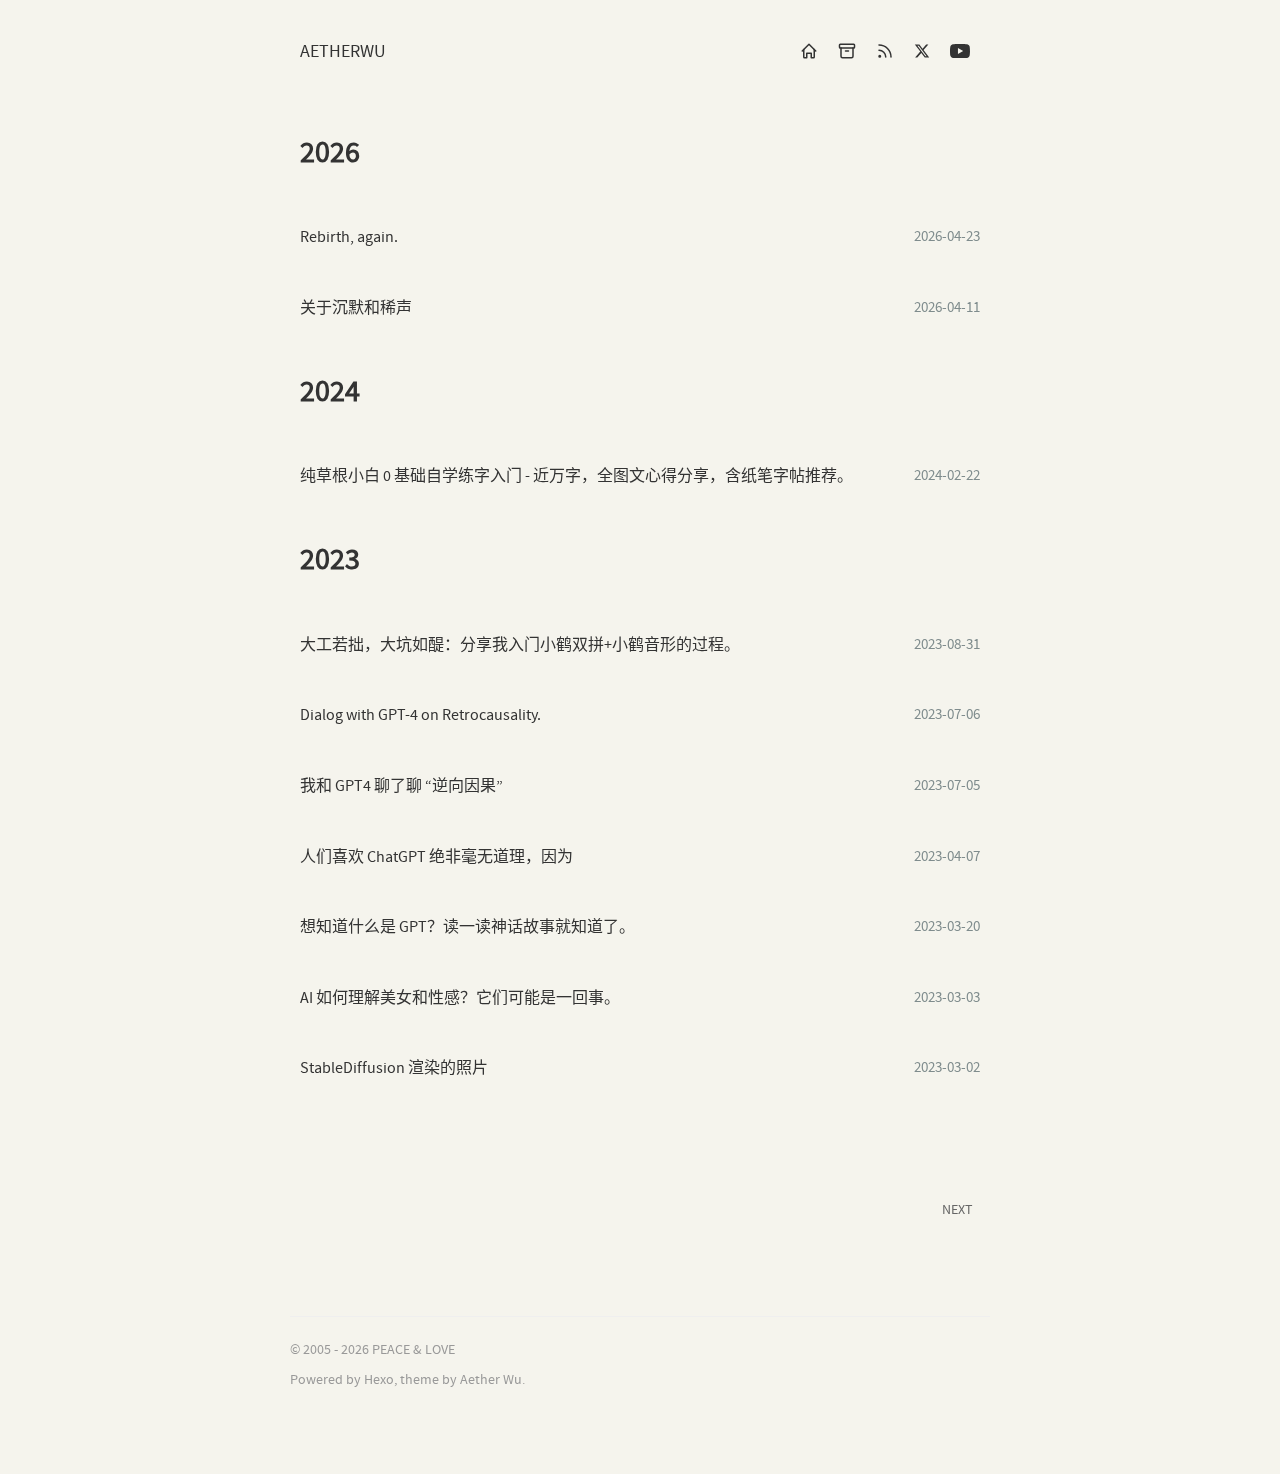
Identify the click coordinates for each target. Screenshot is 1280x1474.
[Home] (809, 50)
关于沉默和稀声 (356, 308)
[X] (922, 50)
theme (419, 1380)
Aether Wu (491, 1380)
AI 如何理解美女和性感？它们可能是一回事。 (460, 998)
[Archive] (847, 50)
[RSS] (885, 50)
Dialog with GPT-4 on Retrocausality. (420, 715)
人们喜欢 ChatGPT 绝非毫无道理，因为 (436, 857)
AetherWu (343, 52)
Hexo (379, 1380)
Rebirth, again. (349, 237)
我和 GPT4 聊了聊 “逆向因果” (401, 786)
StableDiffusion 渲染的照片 (394, 1068)
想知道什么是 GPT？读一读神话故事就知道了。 (467, 927)
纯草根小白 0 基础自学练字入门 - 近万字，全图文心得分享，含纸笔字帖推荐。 (576, 476)
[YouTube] (960, 50)
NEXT (957, 1210)
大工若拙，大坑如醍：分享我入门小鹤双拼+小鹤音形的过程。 (520, 645)
